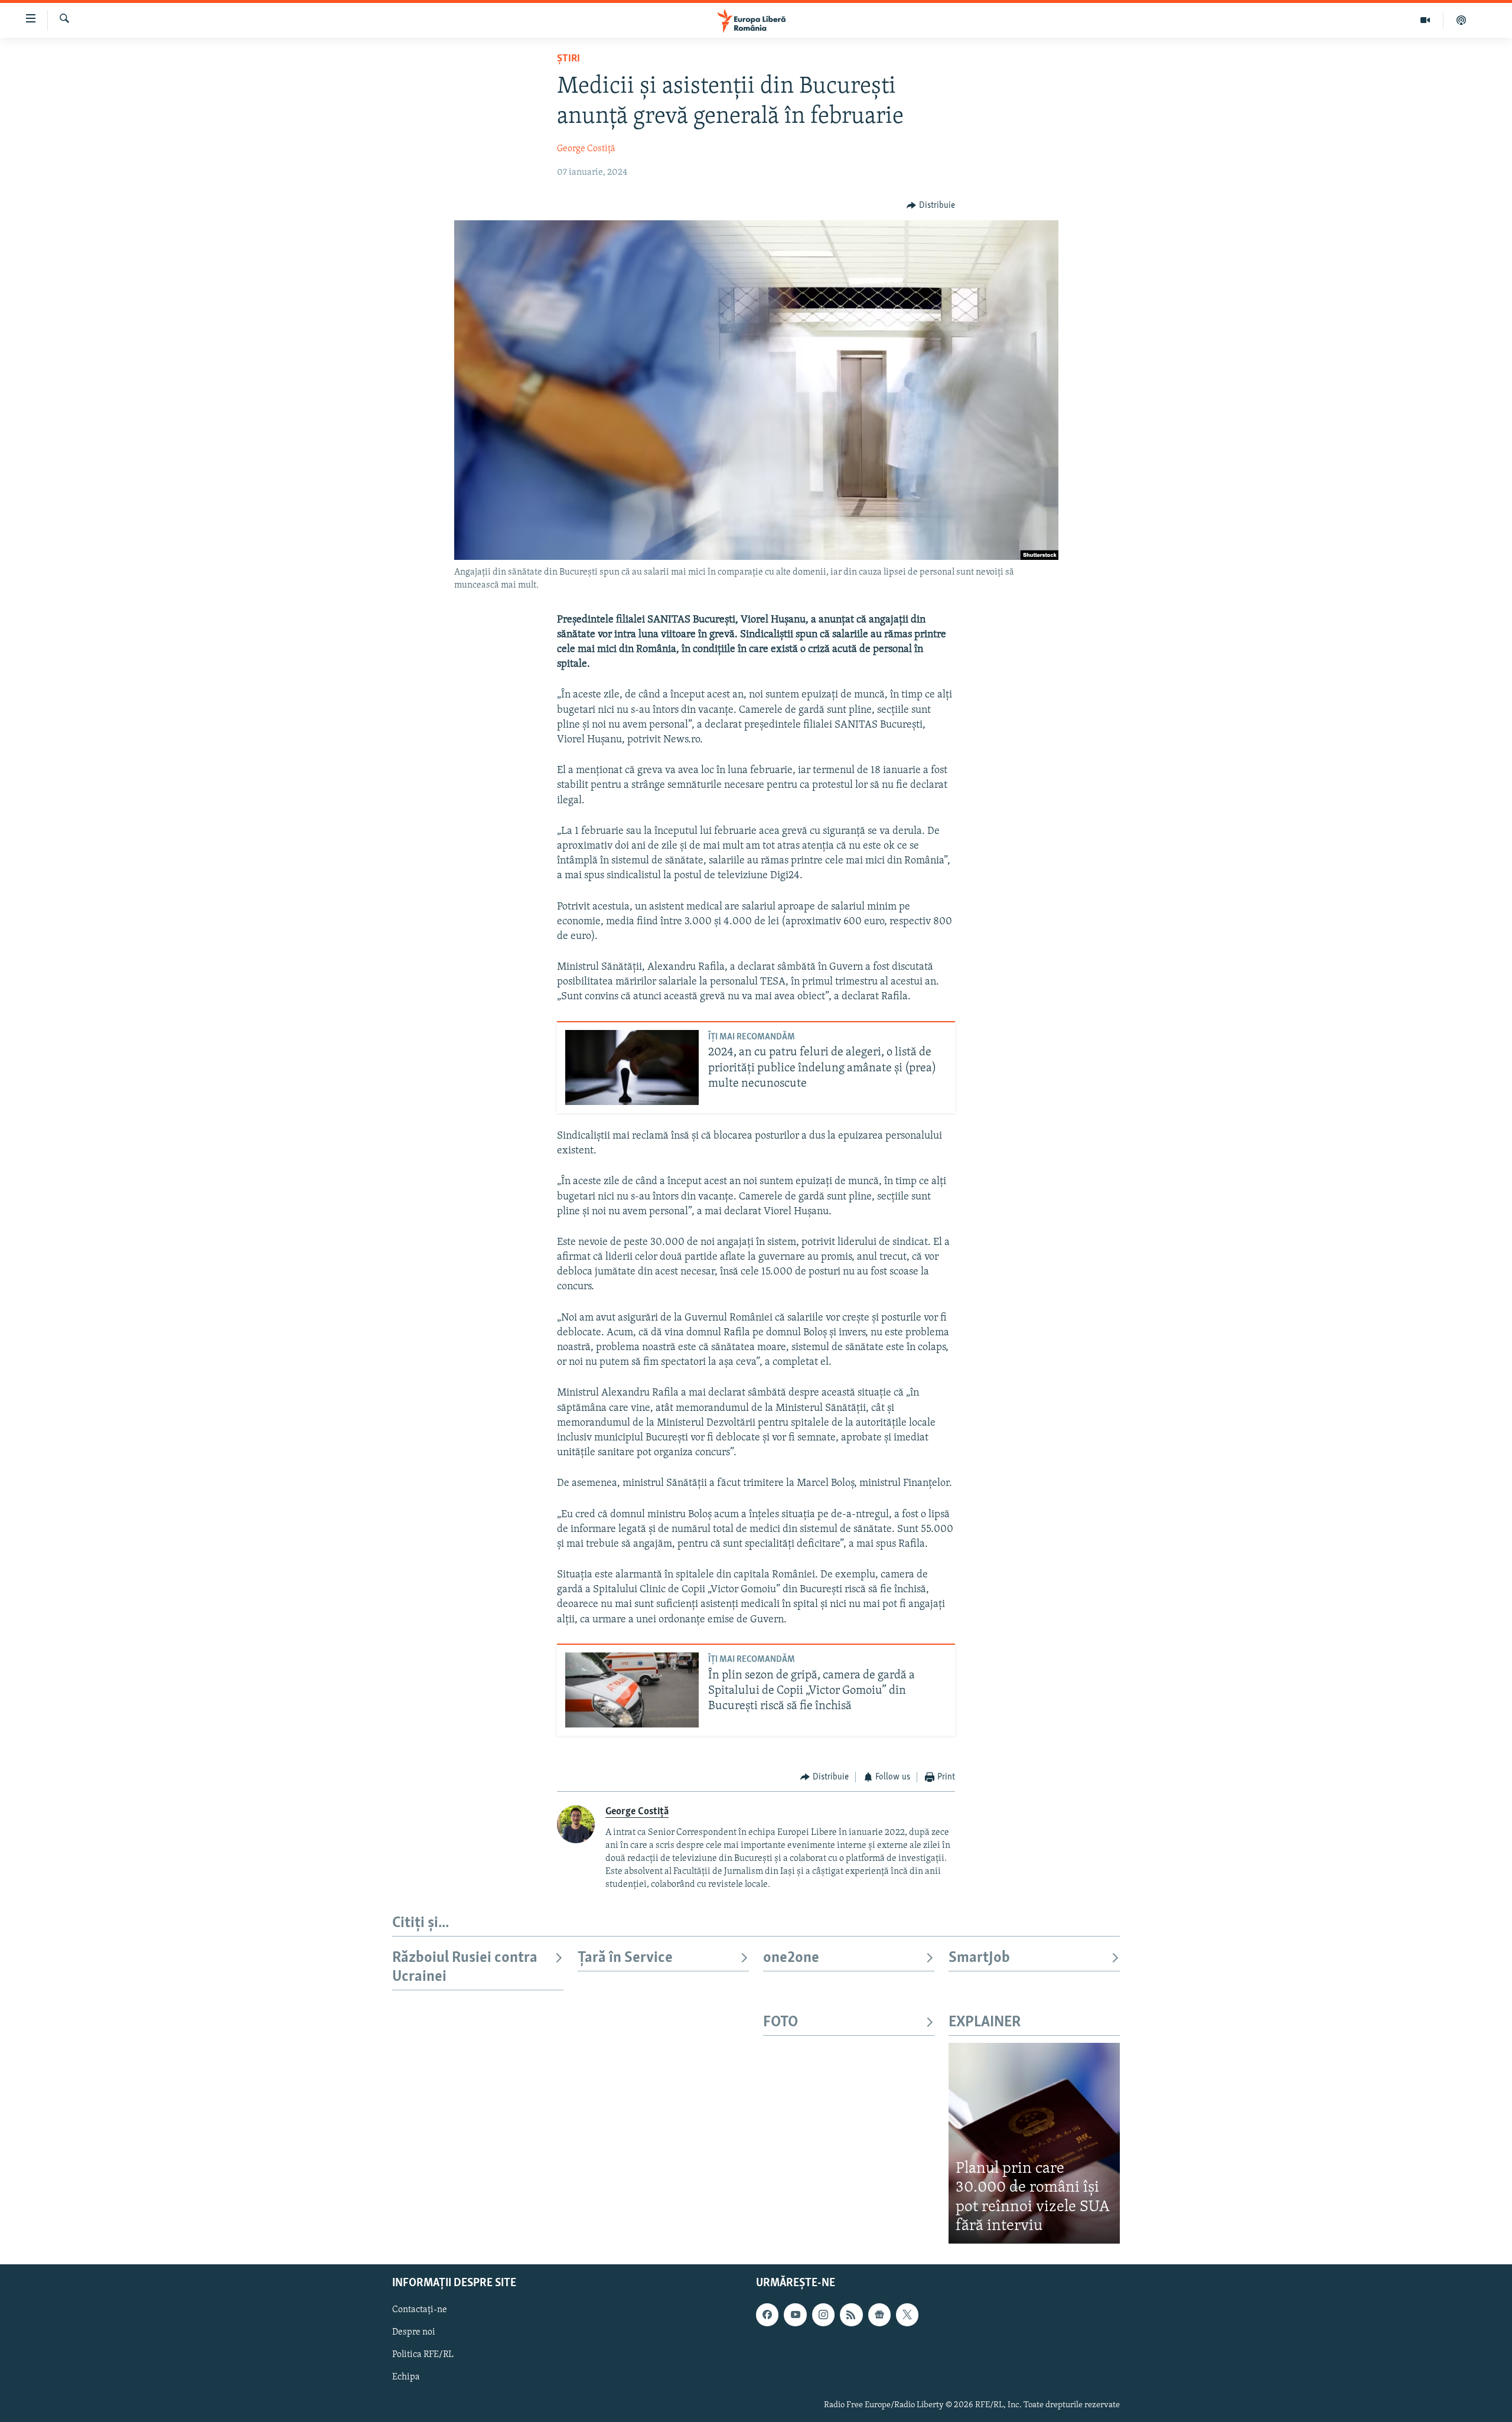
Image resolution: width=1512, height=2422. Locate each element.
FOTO (781, 2022)
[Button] (931, 206)
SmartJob (979, 1958)
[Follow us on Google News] (879, 2315)
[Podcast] (1461, 20)
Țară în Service (625, 1958)
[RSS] (851, 2315)
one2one (791, 1958)
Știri (568, 59)
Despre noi (414, 2332)
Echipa (406, 2377)
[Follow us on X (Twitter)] (907, 2315)
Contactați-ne (420, 2310)
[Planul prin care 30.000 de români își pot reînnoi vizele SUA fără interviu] (1034, 2143)
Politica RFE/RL (423, 2355)
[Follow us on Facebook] (767, 2315)
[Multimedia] (1425, 20)
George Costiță (586, 149)
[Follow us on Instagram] (823, 2315)
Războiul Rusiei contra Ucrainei (465, 1968)
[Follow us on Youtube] (795, 2315)
